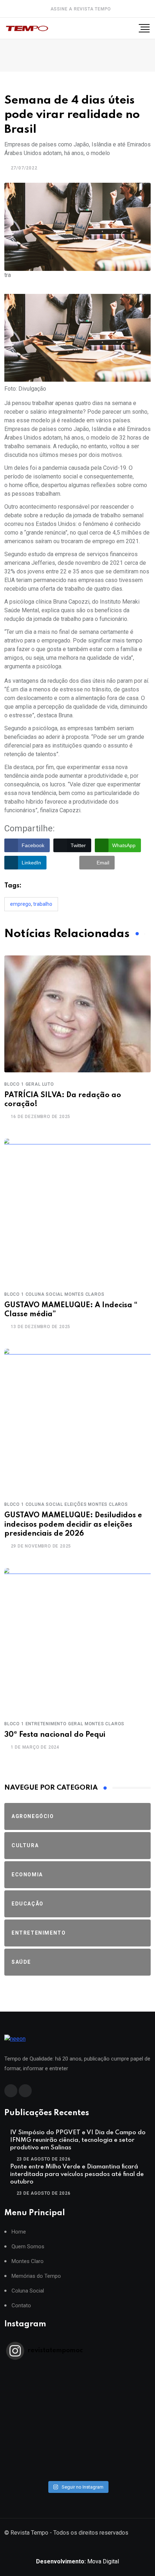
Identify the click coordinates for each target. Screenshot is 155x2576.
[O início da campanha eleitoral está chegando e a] (77, 2398)
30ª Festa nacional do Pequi (55, 1735)
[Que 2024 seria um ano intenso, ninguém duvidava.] (77, 2454)
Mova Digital (77, 2561)
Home (19, 2232)
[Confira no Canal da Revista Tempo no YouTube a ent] (77, 2379)
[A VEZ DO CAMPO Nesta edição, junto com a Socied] (77, 2435)
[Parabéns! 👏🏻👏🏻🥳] (77, 2463)
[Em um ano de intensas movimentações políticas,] (77, 2445)
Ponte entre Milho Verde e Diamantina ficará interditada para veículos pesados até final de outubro (77, 2174)
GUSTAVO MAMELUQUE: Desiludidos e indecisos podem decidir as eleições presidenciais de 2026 (73, 1525)
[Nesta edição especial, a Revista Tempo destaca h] (77, 2370)
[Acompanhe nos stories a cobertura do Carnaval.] (77, 2473)
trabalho (43, 904)
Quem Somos (28, 2247)
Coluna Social (28, 2291)
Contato (21, 2306)
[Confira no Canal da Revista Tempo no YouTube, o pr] (77, 2426)
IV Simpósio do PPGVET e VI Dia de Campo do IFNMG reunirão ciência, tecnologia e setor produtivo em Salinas (78, 2140)
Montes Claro (28, 2261)
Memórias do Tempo (36, 2276)
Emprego (21, 904)
